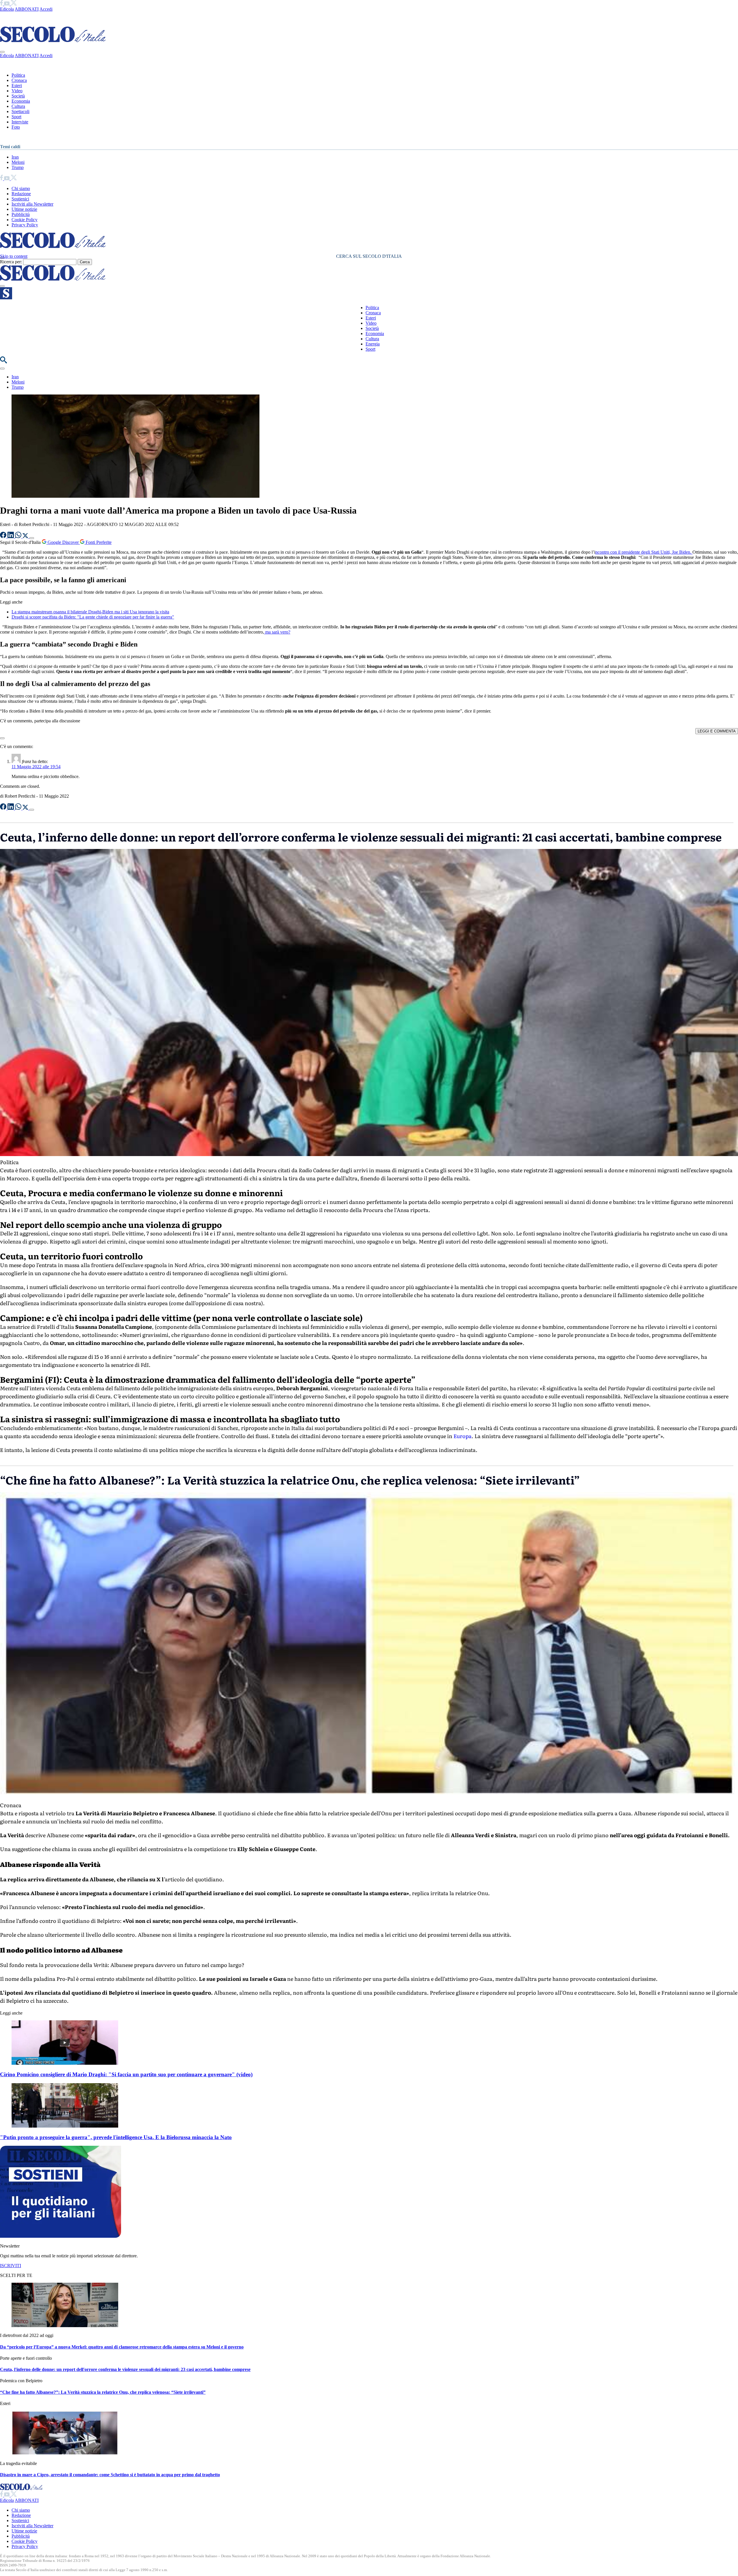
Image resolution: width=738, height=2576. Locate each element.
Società (18, 96)
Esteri (17, 86)
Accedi (46, 9)
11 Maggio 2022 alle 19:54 (36, 767)
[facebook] (2, 4)
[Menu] (2, 286)
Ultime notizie (24, 209)
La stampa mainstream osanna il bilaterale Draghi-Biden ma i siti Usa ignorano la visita (90, 612)
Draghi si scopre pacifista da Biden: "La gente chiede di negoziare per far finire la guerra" (93, 617)
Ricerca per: (11, 262)
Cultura (18, 106)
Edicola (7, 9)
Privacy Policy (25, 225)
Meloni (18, 162)
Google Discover (63, 542)
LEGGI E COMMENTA (717, 731)
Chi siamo (21, 188)
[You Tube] (7, 4)
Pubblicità (21, 214)
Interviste (20, 122)
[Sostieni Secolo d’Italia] (61, 2236)
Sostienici (20, 199)
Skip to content (14, 256)
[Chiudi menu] (2, 52)
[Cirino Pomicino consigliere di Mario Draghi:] (65, 2063)
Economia (21, 101)
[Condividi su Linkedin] (11, 537)
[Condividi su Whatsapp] (19, 537)
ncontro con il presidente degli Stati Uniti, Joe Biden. (644, 552)
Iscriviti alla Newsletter (32, 204)
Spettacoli (20, 111)
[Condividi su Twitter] (26, 537)
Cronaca (19, 80)
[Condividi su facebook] (4, 537)
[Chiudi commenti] (2, 738)
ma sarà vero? (277, 632)
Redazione (21, 194)
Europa (463, 1436)
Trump (18, 167)
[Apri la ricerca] (3, 362)
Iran (15, 157)
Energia (373, 344)
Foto (16, 127)
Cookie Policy (25, 220)
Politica (18, 75)
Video (17, 91)
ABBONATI (27, 9)
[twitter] (14, 4)
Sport (16, 117)
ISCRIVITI (11, 2266)
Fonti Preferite (98, 542)
